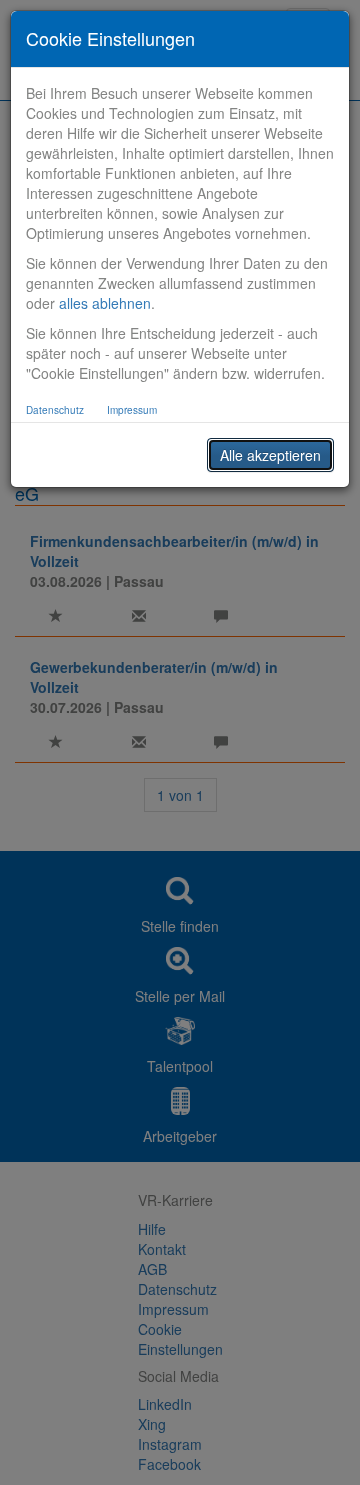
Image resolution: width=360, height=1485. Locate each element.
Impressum (132, 410)
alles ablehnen (105, 303)
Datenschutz (55, 410)
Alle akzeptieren (270, 455)
